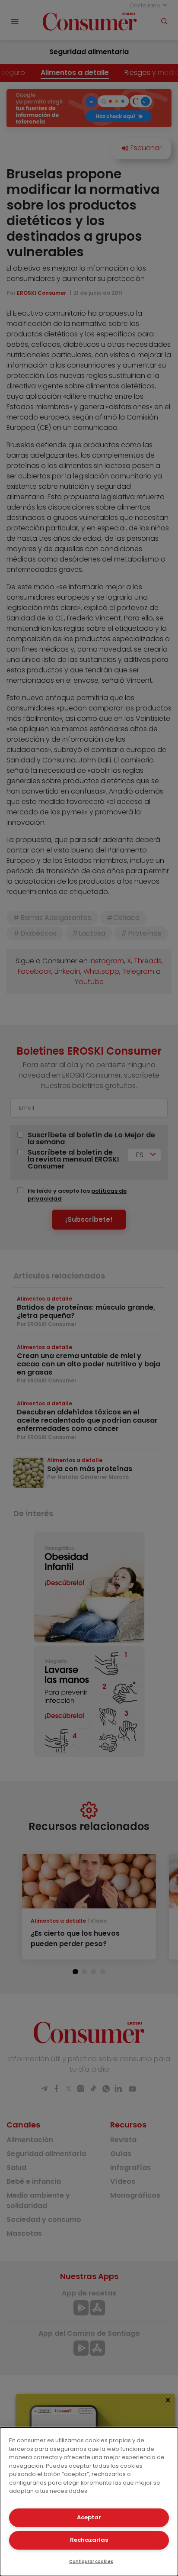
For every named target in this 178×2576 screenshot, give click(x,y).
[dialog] (89, 2502)
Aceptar (89, 2517)
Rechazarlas (89, 2540)
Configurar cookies (91, 2561)
